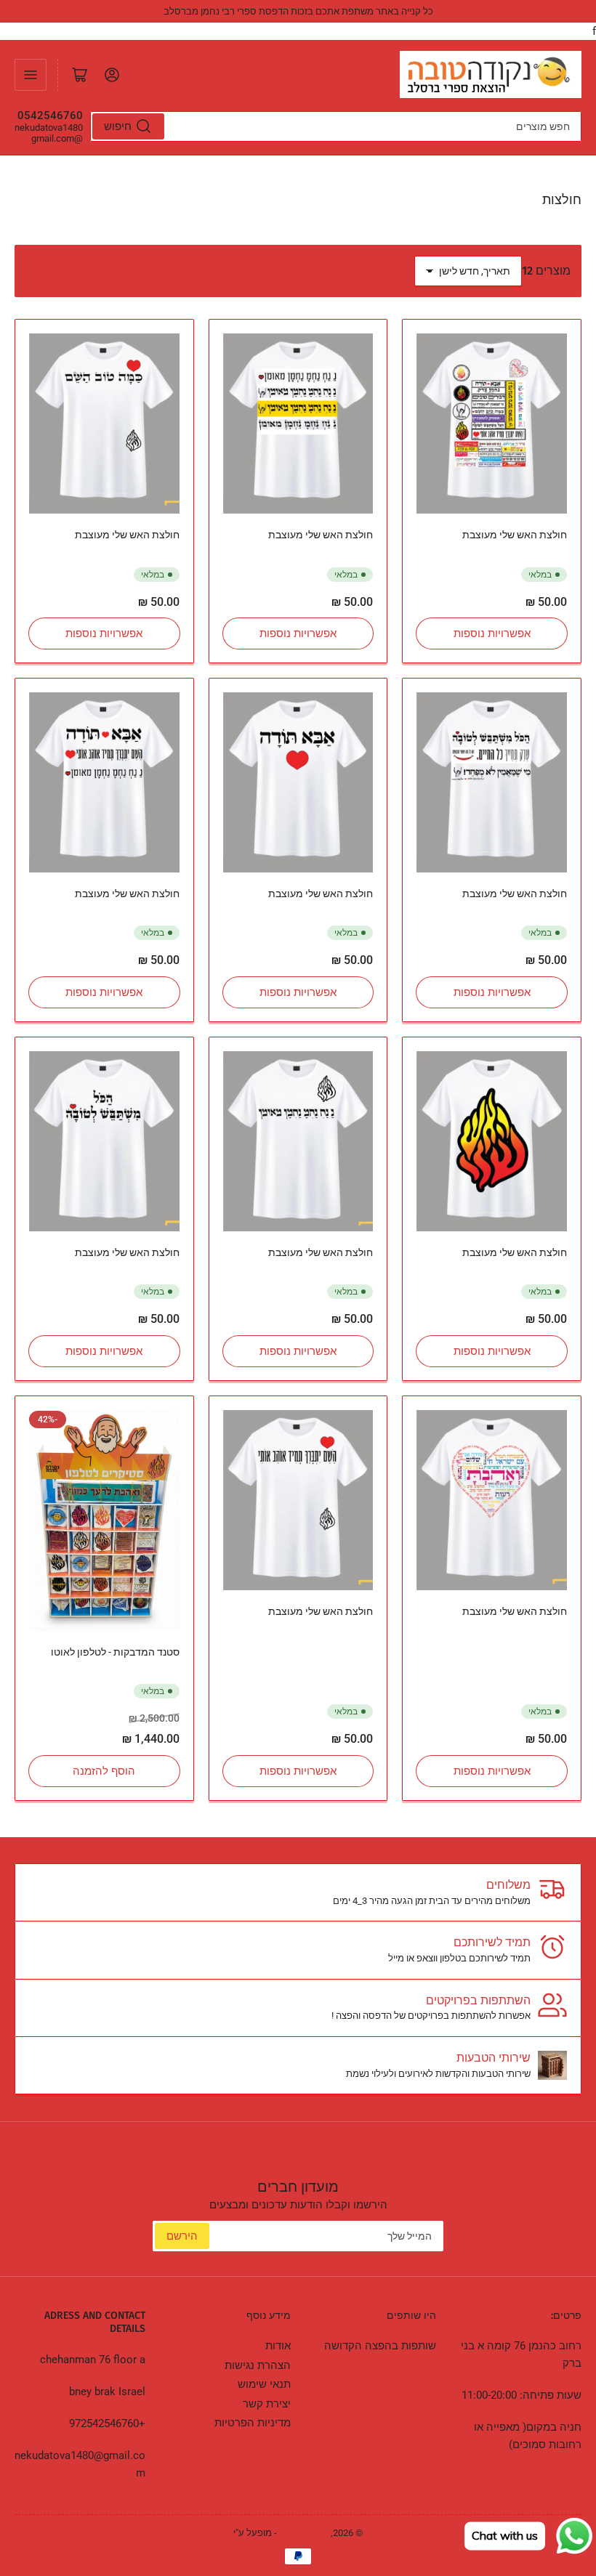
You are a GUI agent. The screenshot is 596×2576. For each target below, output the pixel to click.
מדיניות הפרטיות (253, 2423)
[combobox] (336, 126)
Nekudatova (304, 2533)
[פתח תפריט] (31, 75)
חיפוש (118, 126)
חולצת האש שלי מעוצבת (515, 535)
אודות (278, 2346)
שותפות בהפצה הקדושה (380, 2346)
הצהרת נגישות (258, 2365)
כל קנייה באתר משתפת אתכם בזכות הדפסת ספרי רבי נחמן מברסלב (298, 11)
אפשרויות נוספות (492, 633)
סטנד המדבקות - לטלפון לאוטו (115, 1652)
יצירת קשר (267, 2404)
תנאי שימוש (264, 2384)
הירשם (182, 2236)
